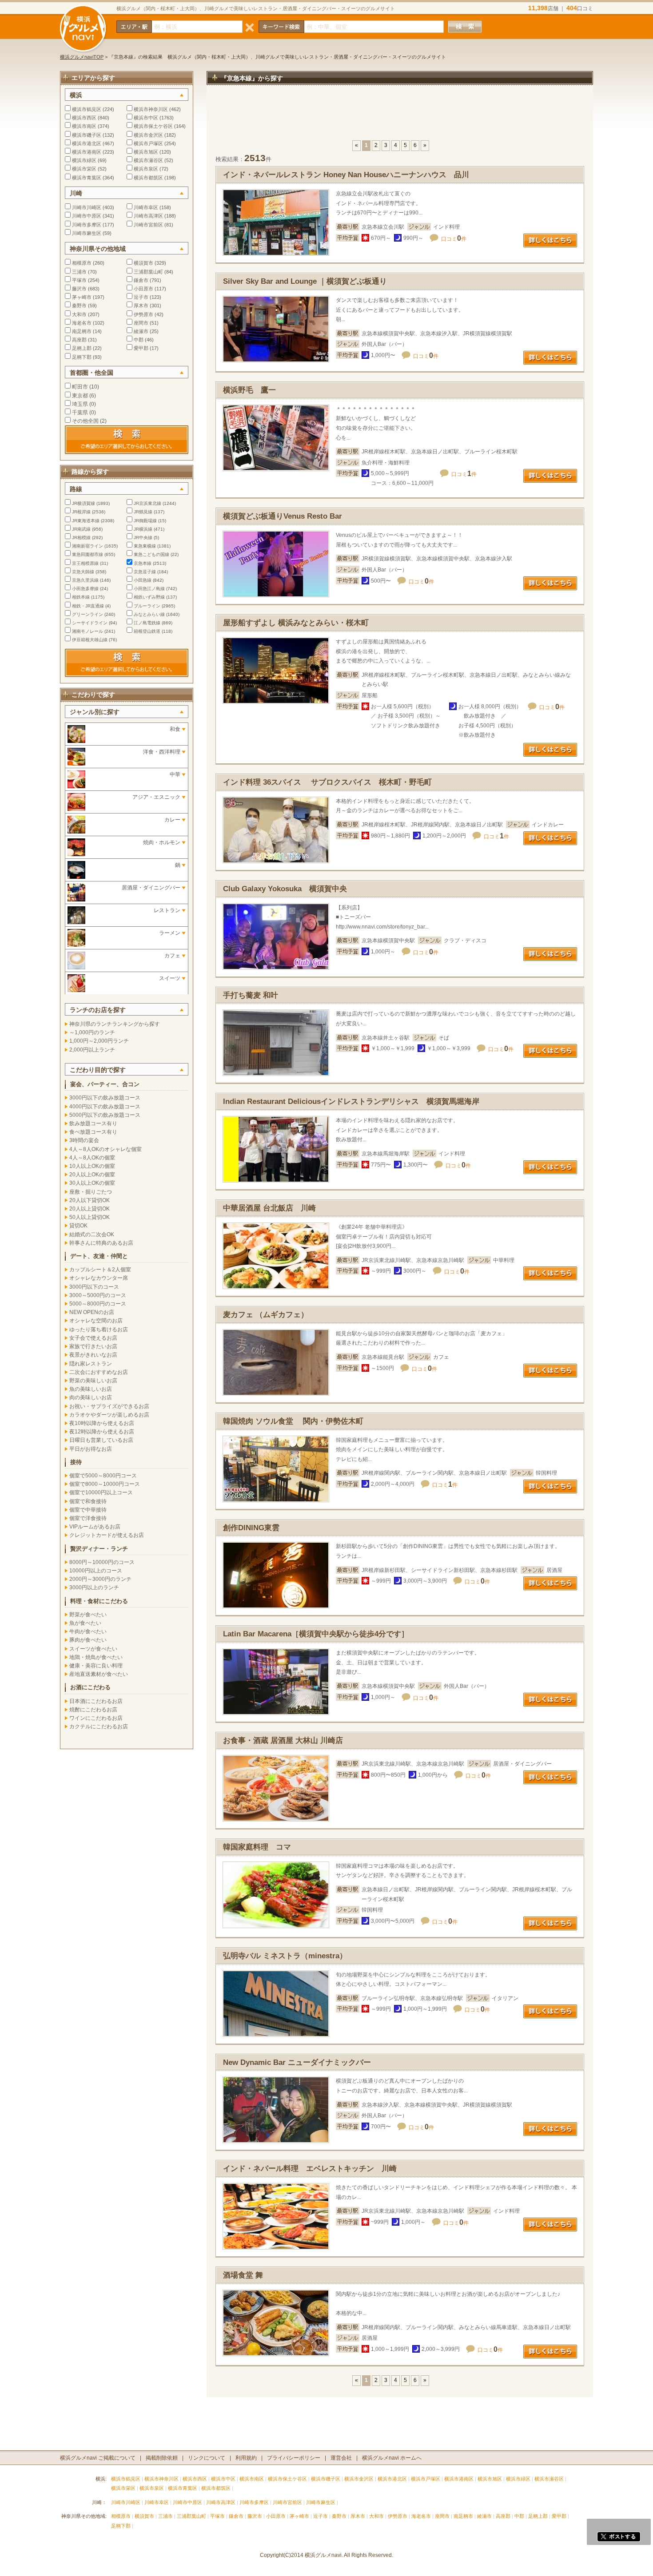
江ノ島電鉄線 (147, 623)
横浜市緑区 (84, 160)
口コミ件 (454, 239)
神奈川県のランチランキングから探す (115, 1024)
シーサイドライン (90, 623)
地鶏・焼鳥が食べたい (96, 1657)
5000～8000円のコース (98, 1304)
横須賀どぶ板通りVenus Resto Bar (283, 516)
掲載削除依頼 (162, 2458)
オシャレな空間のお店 (96, 1321)
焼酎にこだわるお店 (93, 1710)
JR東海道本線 (86, 521)
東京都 (80, 396)
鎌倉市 (141, 280)
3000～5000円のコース (98, 1295)
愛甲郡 (141, 348)
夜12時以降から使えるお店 (102, 1432)
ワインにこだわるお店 (96, 1718)
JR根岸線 (81, 512)
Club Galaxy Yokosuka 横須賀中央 (285, 889)
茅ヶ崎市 (82, 297)
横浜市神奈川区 (151, 109)
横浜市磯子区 (87, 135)
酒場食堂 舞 (243, 2275)
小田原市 (143, 289)
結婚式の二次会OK (92, 1234)
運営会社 (341, 2458)
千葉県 (80, 413)
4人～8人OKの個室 (92, 1158)
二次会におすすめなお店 (99, 1372)
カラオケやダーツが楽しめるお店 (109, 1415)
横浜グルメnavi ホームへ (392, 2458)
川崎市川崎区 (87, 207)
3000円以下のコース (94, 1287)
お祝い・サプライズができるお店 (109, 1406)
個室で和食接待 (88, 1501)
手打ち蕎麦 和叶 (251, 995)
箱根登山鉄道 (147, 631)
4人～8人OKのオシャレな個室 (106, 1149)
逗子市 (141, 297)
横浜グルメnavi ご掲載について (98, 2458)
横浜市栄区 (84, 169)
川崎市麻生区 (87, 233)
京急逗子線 (145, 572)
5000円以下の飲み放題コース (105, 1115)
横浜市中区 (146, 118)
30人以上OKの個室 (92, 1183)
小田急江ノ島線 (149, 589)
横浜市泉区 (146, 169)
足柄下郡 (82, 357)
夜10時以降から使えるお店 (102, 1423)
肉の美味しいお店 (91, 1397)
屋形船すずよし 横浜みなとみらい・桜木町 (296, 623)
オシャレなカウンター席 (99, 1278)
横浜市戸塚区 (148, 143)
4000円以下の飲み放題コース (105, 1107)
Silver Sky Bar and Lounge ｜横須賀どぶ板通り (305, 281)
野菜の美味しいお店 (93, 1381)
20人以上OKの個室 (92, 1175)
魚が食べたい (85, 1623)
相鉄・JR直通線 (88, 606)
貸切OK (78, 1226)
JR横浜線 (143, 529)
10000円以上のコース (96, 1571)
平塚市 (79, 280)
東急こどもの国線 (151, 554)
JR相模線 (81, 538)
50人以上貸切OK (90, 1217)
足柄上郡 (82, 348)
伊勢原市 (143, 314)
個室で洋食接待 (88, 1518)
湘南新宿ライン (88, 546)
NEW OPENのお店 (92, 1312)
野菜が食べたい (88, 1615)
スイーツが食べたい (93, 1649)
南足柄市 (82, 331)
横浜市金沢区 (148, 135)
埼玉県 (80, 404)
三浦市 (79, 272)
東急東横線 (145, 546)
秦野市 (79, 306)
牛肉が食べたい (88, 1631)
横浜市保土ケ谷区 (153, 126)
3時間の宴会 (84, 1140)
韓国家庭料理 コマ (257, 1847)
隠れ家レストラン (91, 1364)
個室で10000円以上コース (101, 1492)
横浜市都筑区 (148, 178)
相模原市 (82, 263)
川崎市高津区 (148, 216)
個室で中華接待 (88, 1510)
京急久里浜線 (85, 580)
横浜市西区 (84, 118)
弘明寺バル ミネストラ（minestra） (285, 1956)
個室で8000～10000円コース (105, 1484)
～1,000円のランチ (92, 1032)
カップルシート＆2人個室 (100, 1270)
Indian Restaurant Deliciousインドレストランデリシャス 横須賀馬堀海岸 (351, 1101)
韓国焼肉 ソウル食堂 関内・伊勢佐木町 (293, 1421)
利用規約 (246, 2458)
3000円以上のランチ (94, 1588)
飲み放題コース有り (93, 1123)
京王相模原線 (85, 563)
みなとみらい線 (149, 614)
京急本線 (143, 563)
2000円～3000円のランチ (100, 1579)
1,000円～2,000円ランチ (99, 1041)
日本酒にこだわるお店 (96, 1701)
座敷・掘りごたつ (91, 1192)
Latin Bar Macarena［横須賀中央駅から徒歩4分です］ (316, 1634)
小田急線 (143, 580)
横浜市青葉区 (87, 178)
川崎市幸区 (146, 207)
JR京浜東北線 (147, 503)
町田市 (80, 387)
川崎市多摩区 (87, 225)
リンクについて (207, 2458)
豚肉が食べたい (88, 1640)
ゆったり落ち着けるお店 (99, 1330)
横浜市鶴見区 (87, 109)
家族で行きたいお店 (93, 1346)
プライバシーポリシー (294, 2458)
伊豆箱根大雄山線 (90, 640)
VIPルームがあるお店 (95, 1527)
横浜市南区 (84, 126)
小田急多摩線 (85, 589)
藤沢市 (79, 289)
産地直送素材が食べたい (99, 1674)
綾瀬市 (141, 331)
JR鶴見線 (143, 512)
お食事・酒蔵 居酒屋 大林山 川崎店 (283, 1740)
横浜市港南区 (87, 152)
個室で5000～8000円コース (103, 1476)
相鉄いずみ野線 (149, 597)
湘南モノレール (88, 631)
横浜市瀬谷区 (148, 160)
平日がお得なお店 (91, 1449)
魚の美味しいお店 (91, 1389)
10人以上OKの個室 (92, 1166)
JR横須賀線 (84, 503)
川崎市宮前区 (148, 225)
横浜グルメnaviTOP (82, 57)
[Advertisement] (400, 117)
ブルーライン (147, 606)
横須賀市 (143, 263)
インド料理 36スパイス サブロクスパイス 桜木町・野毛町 (327, 782)
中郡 (139, 340)
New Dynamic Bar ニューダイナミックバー (297, 2062)
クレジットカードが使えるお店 (107, 1535)
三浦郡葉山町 (148, 272)
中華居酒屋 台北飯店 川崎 (269, 1208)
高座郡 (79, 340)
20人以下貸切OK (90, 1200)
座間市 (141, 323)
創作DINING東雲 (251, 1528)
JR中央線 (143, 538)
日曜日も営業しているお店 (101, 1440)
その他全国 (85, 421)
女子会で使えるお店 (93, 1338)
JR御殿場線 (145, 521)
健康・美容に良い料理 (96, 1666)
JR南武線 (81, 529)
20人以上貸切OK (90, 1209)
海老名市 (82, 323)
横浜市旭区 (146, 152)
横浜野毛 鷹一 (249, 390)
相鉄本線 (81, 597)
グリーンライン (88, 614)
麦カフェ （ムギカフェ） (266, 1315)
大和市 (79, 314)
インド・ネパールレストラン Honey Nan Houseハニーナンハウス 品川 (346, 175)
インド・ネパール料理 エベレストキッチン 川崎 (310, 2169)
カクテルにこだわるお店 (99, 1727)
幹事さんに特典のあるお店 (101, 1243)
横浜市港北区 (87, 143)
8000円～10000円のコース (102, 1562)
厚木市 (141, 306)
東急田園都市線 (88, 554)
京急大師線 (83, 572)
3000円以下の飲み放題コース (105, 1098)
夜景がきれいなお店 (93, 1355)
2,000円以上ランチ (92, 1050)
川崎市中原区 (87, 216)
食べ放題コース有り (93, 1132)
